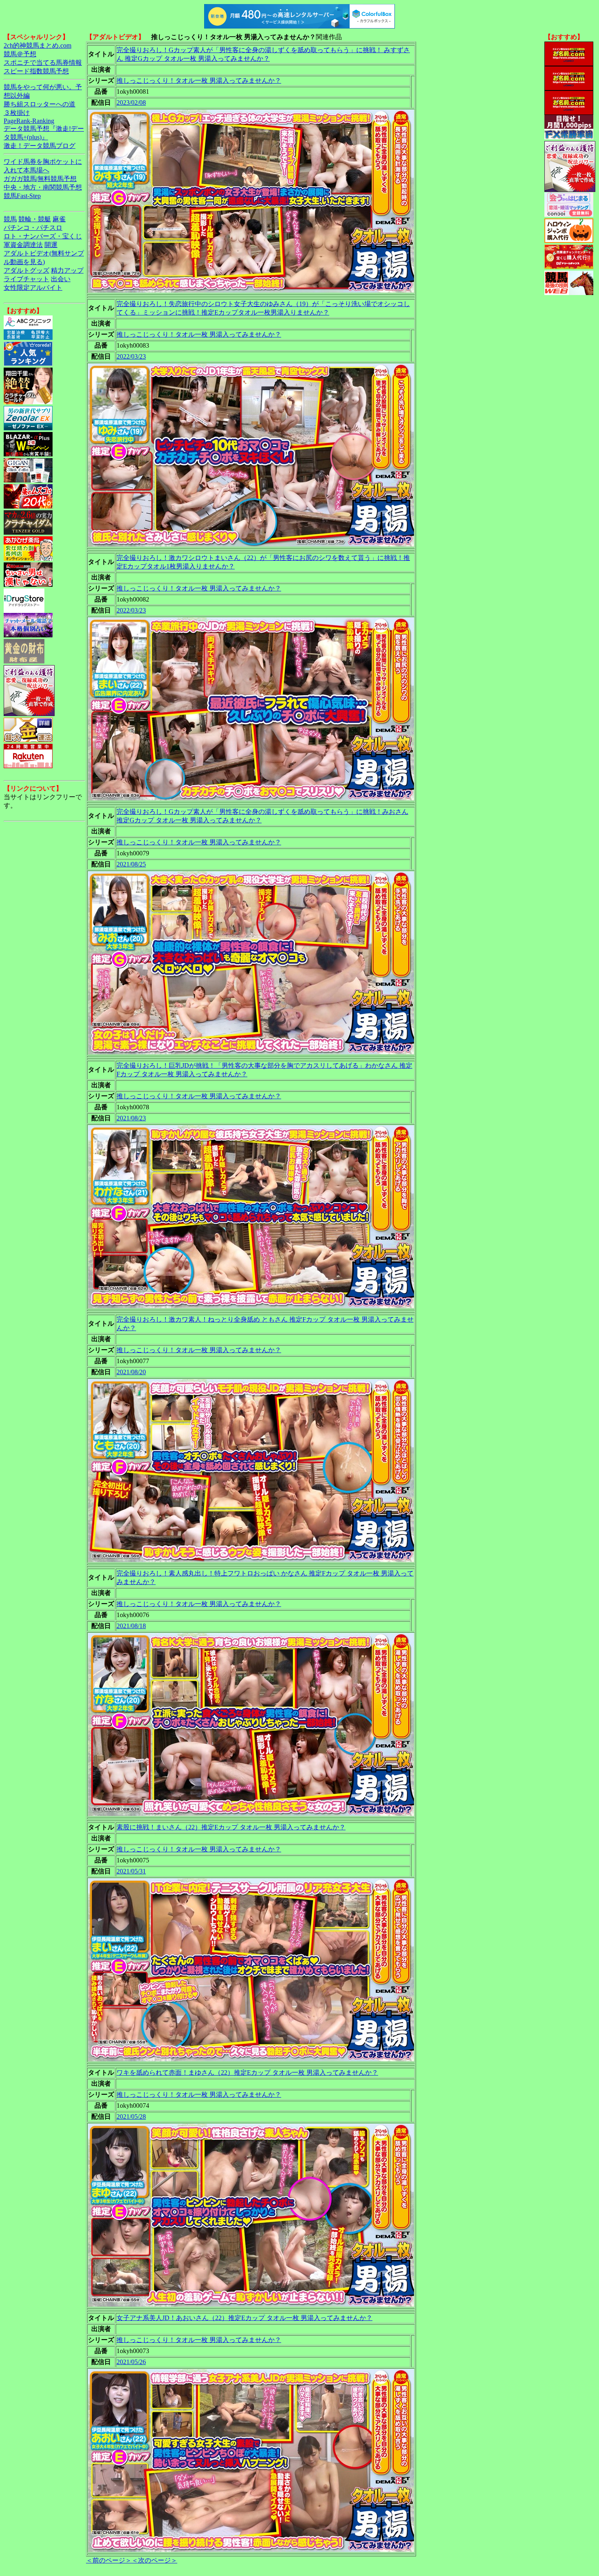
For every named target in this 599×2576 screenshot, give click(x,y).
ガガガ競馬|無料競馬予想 (40, 179)
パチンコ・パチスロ (33, 228)
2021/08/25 (131, 864)
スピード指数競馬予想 (36, 71)
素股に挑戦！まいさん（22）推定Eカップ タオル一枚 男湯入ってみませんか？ (231, 1827)
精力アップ (67, 270)
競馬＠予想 (20, 54)
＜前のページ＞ (109, 2560)
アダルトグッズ (26, 270)
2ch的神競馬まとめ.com (37, 45)
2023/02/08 (131, 102)
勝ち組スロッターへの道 (40, 104)
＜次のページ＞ (154, 2560)
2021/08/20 (131, 1372)
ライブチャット (26, 279)
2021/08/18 (131, 1626)
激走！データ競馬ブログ (40, 146)
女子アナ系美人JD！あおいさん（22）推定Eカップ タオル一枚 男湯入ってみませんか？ (244, 2318)
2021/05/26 (131, 2362)
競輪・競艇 (35, 219)
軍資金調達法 (23, 245)
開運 (51, 245)
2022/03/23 (131, 356)
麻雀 (59, 219)
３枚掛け (17, 113)
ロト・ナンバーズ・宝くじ (43, 236)
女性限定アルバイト (33, 288)
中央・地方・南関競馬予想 (43, 187)
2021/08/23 (131, 1118)
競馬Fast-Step (22, 196)
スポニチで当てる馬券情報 (43, 63)
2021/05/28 (131, 2117)
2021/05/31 (131, 1871)
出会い (61, 279)
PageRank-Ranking (29, 121)
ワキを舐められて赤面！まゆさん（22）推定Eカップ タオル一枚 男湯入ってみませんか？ (247, 2072)
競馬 (10, 219)
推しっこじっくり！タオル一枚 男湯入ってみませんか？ (199, 80)
